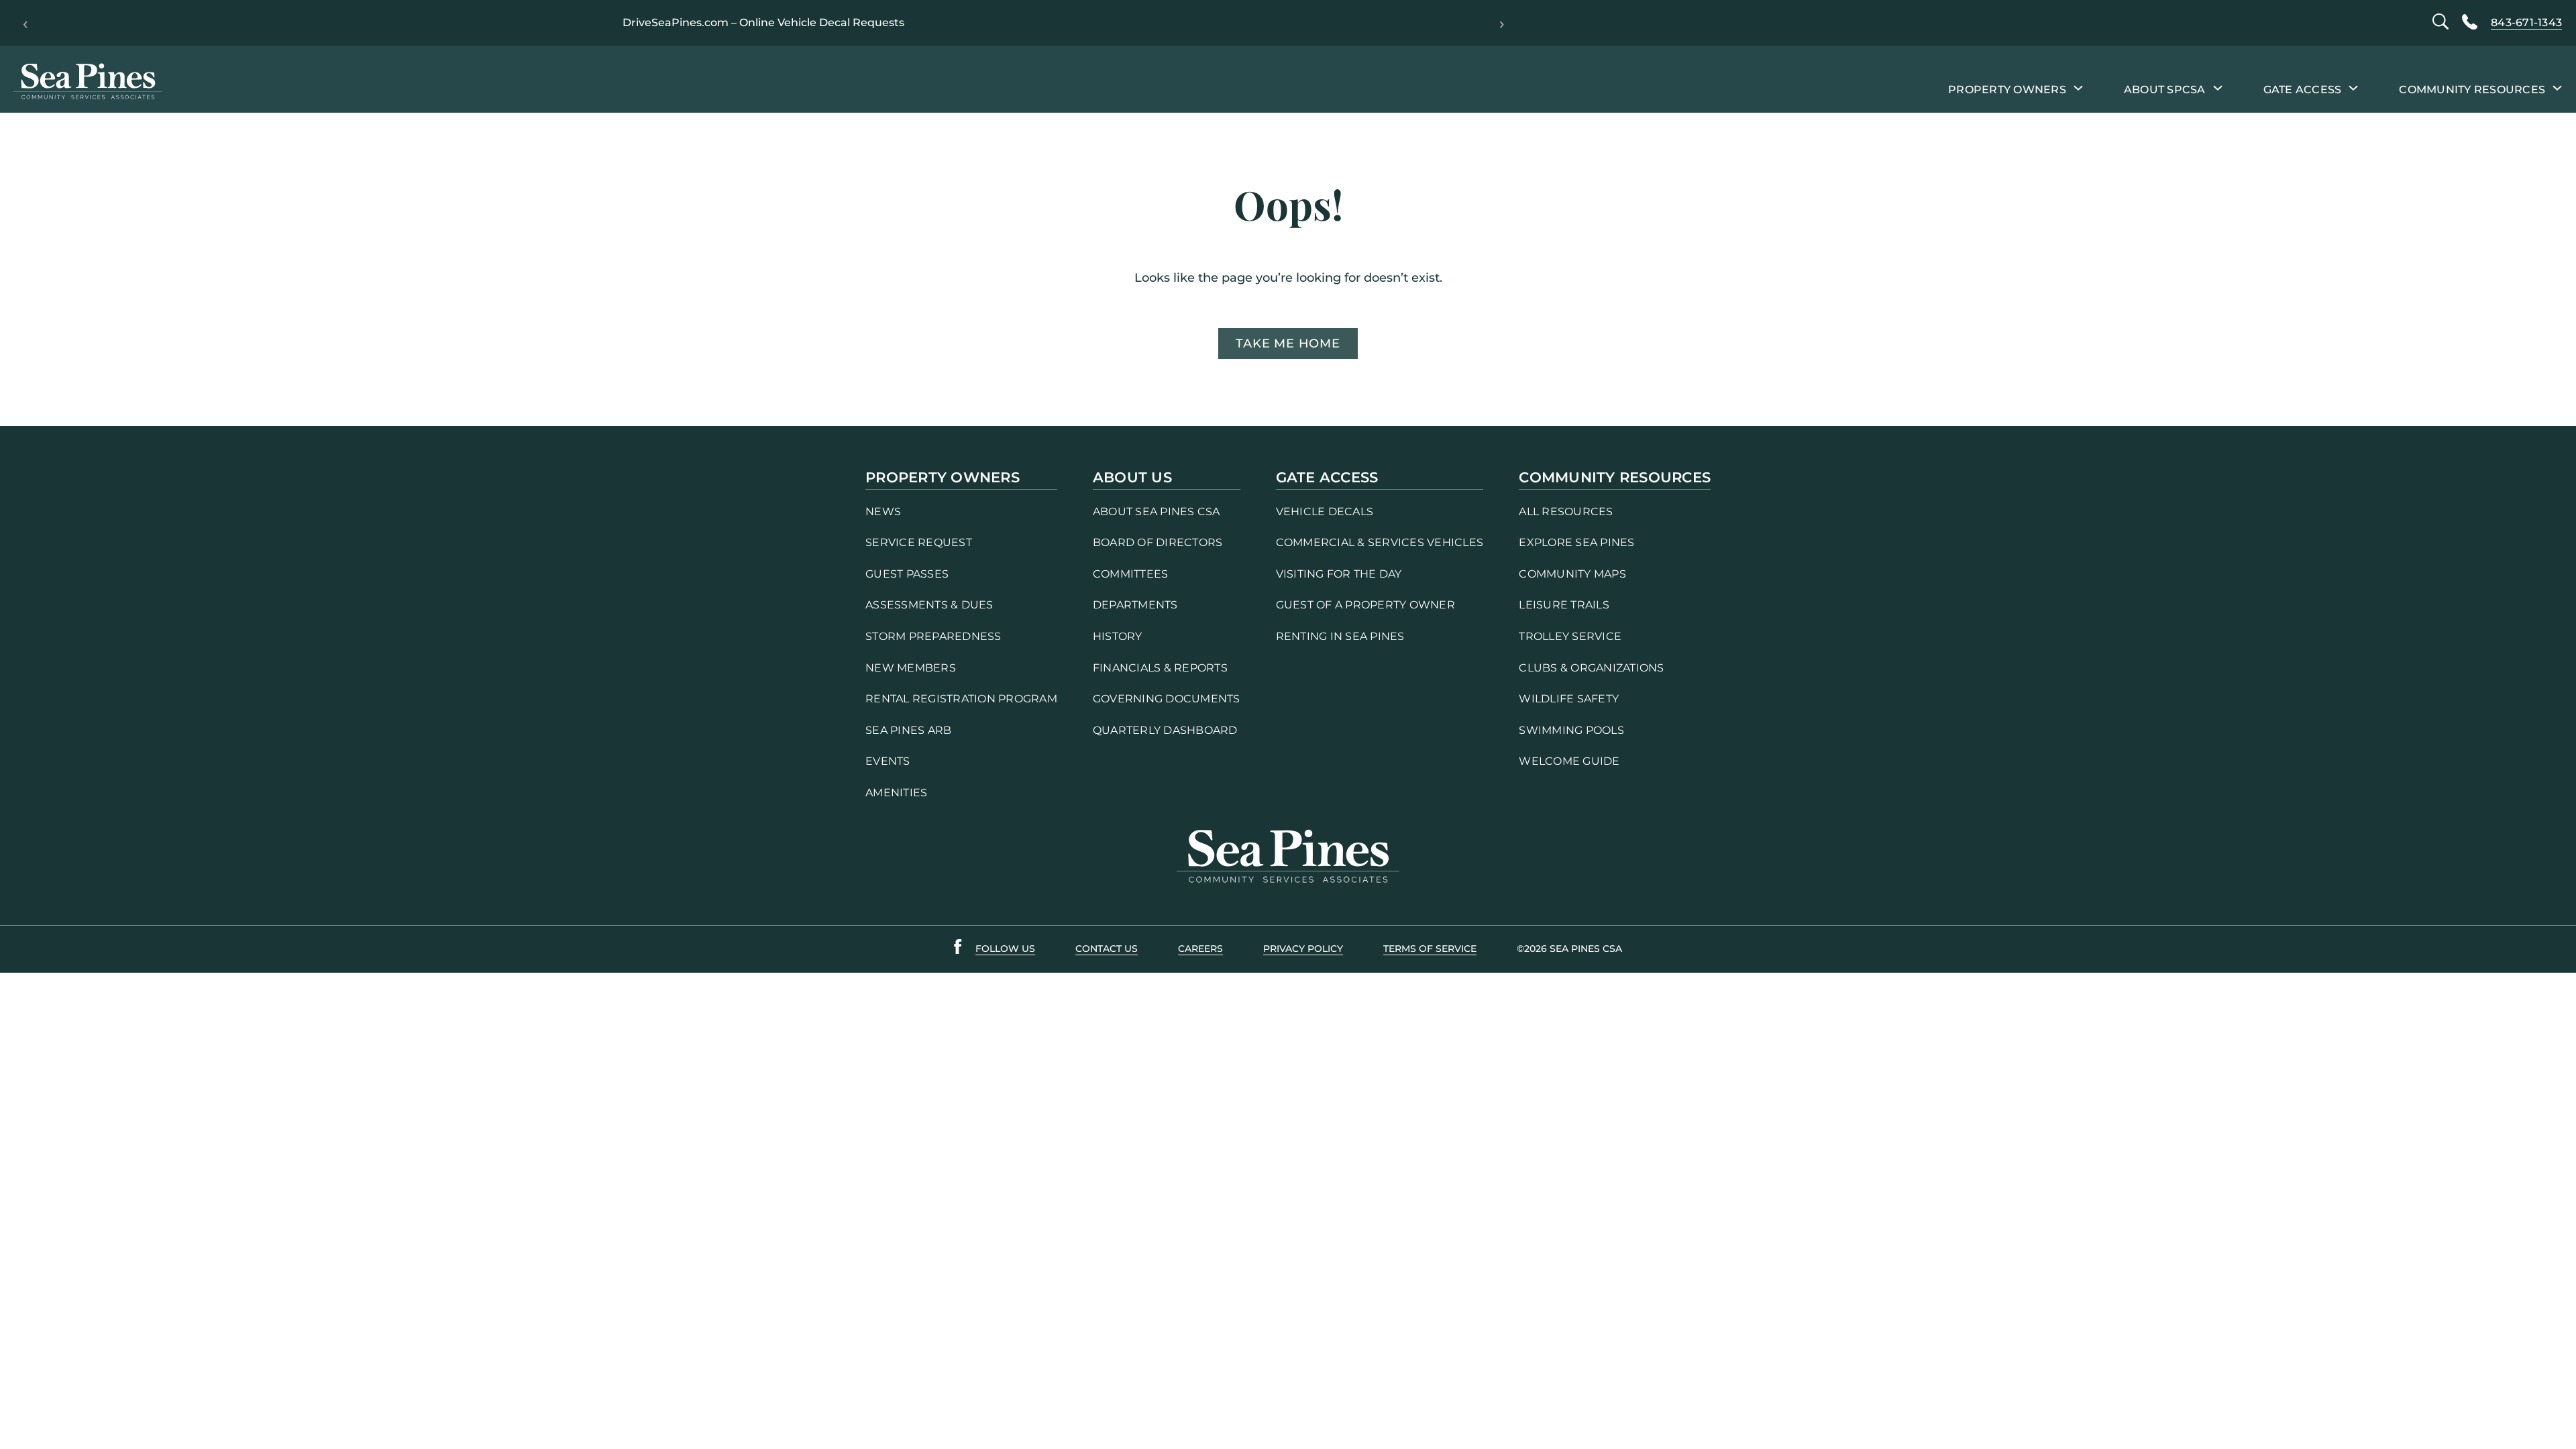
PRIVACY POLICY (1303, 949)
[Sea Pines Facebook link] (958, 949)
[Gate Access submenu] (2353, 87)
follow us (1005, 949)
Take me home (1288, 343)
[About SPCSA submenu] (2218, 87)
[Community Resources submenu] (2557, 87)
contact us (1107, 949)
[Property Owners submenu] (2078, 87)
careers (1200, 949)
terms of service (1430, 949)
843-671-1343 (2526, 22)
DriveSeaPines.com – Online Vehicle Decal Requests (763, 22)
